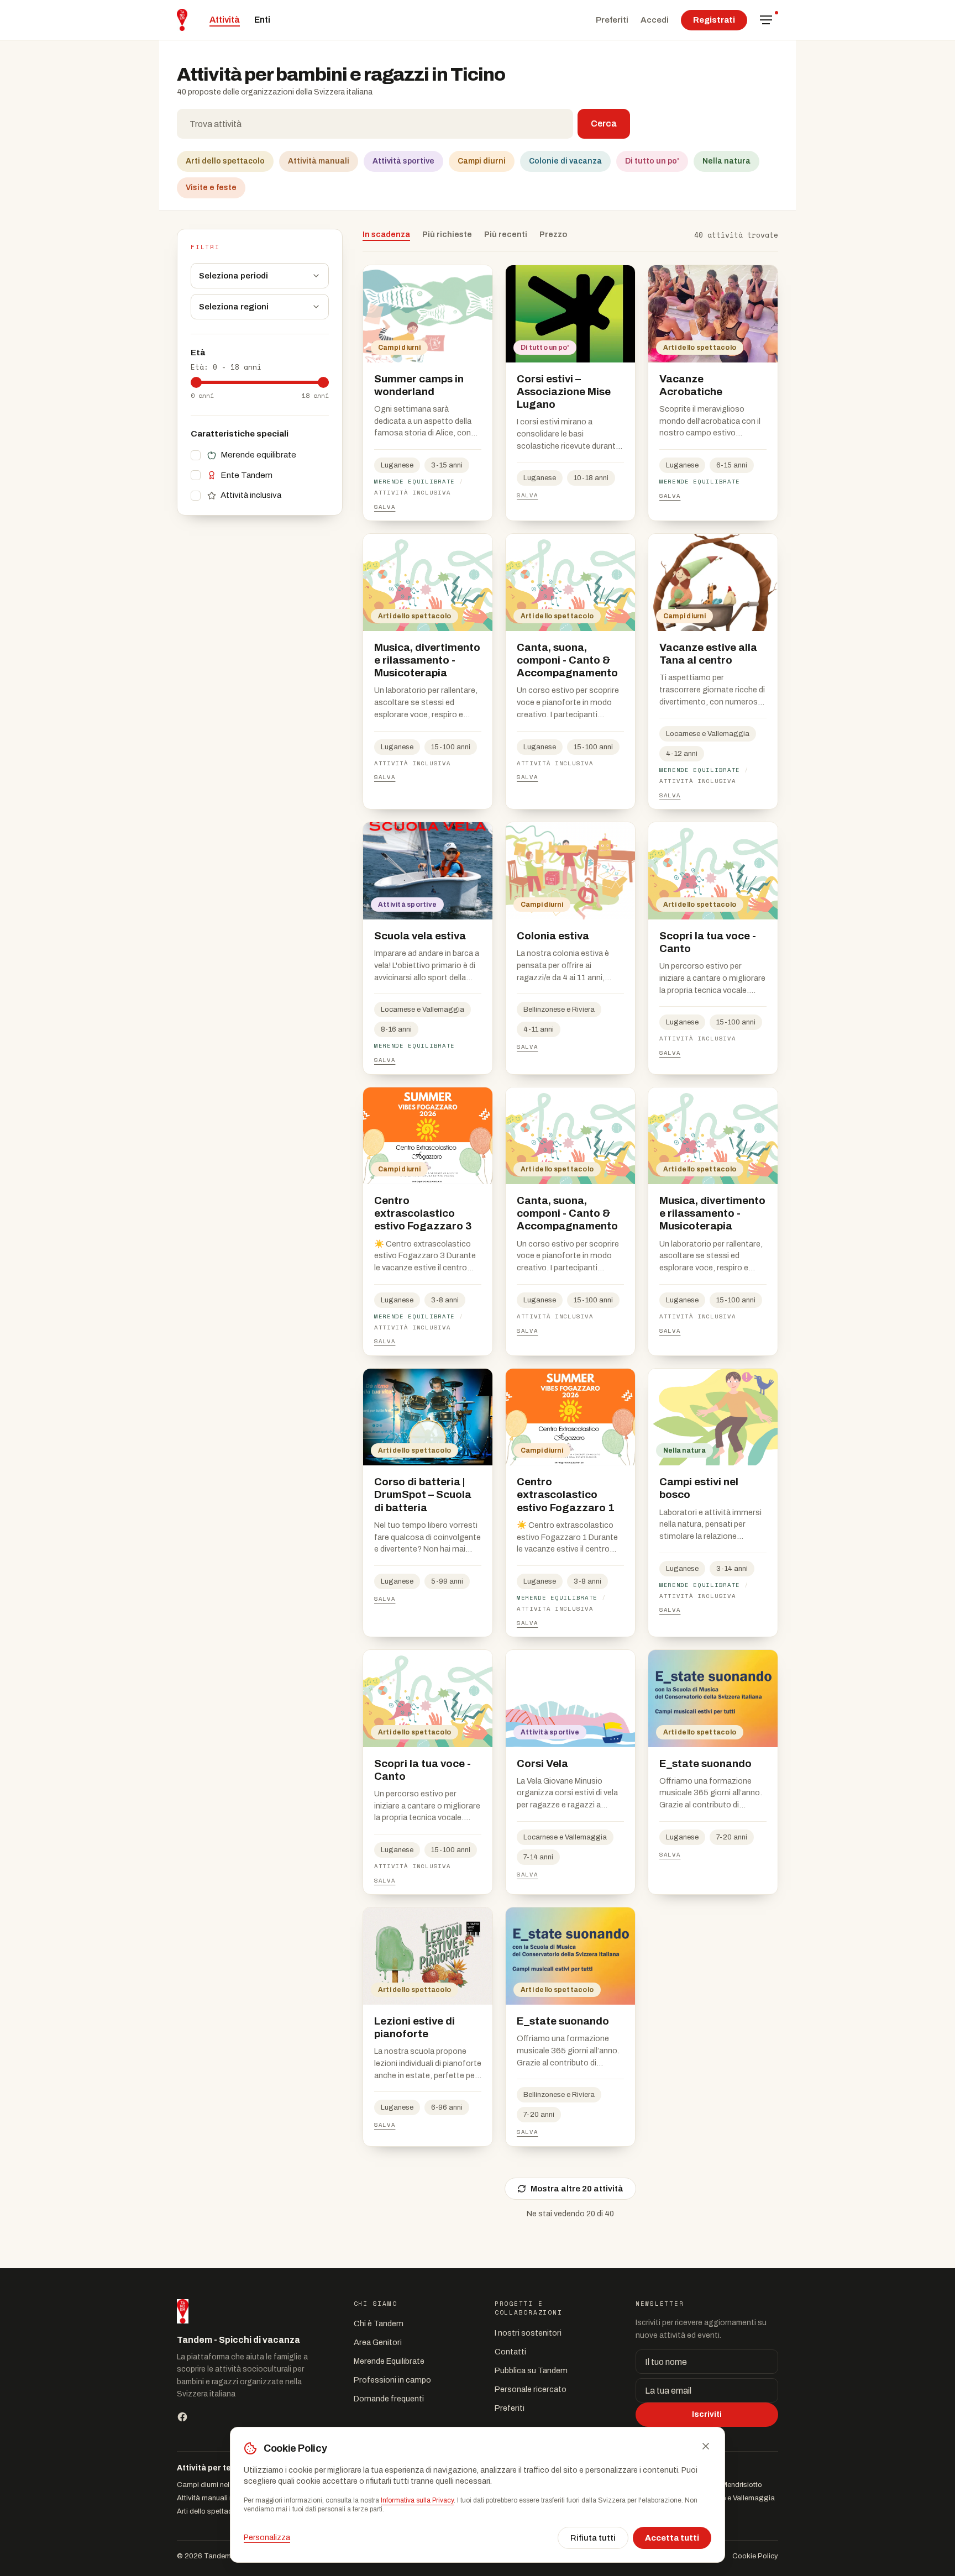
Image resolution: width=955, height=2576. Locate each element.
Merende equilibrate (258, 455)
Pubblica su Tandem (531, 2370)
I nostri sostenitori (528, 2333)
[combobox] (375, 124)
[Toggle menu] (766, 20)
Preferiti (612, 20)
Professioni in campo (392, 2380)
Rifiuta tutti (593, 2538)
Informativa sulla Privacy (417, 2500)
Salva (385, 507)
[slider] (196, 382)
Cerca (604, 123)
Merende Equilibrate (389, 2361)
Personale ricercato (531, 2389)
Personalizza (267, 2538)
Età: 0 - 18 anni (226, 367)
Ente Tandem (246, 475)
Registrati (714, 20)
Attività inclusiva (251, 495)
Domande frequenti (389, 2399)
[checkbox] (196, 455)
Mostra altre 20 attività (577, 2189)
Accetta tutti (672, 2538)
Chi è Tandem (379, 2323)
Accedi (655, 20)
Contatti (510, 2352)
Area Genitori (378, 2342)
